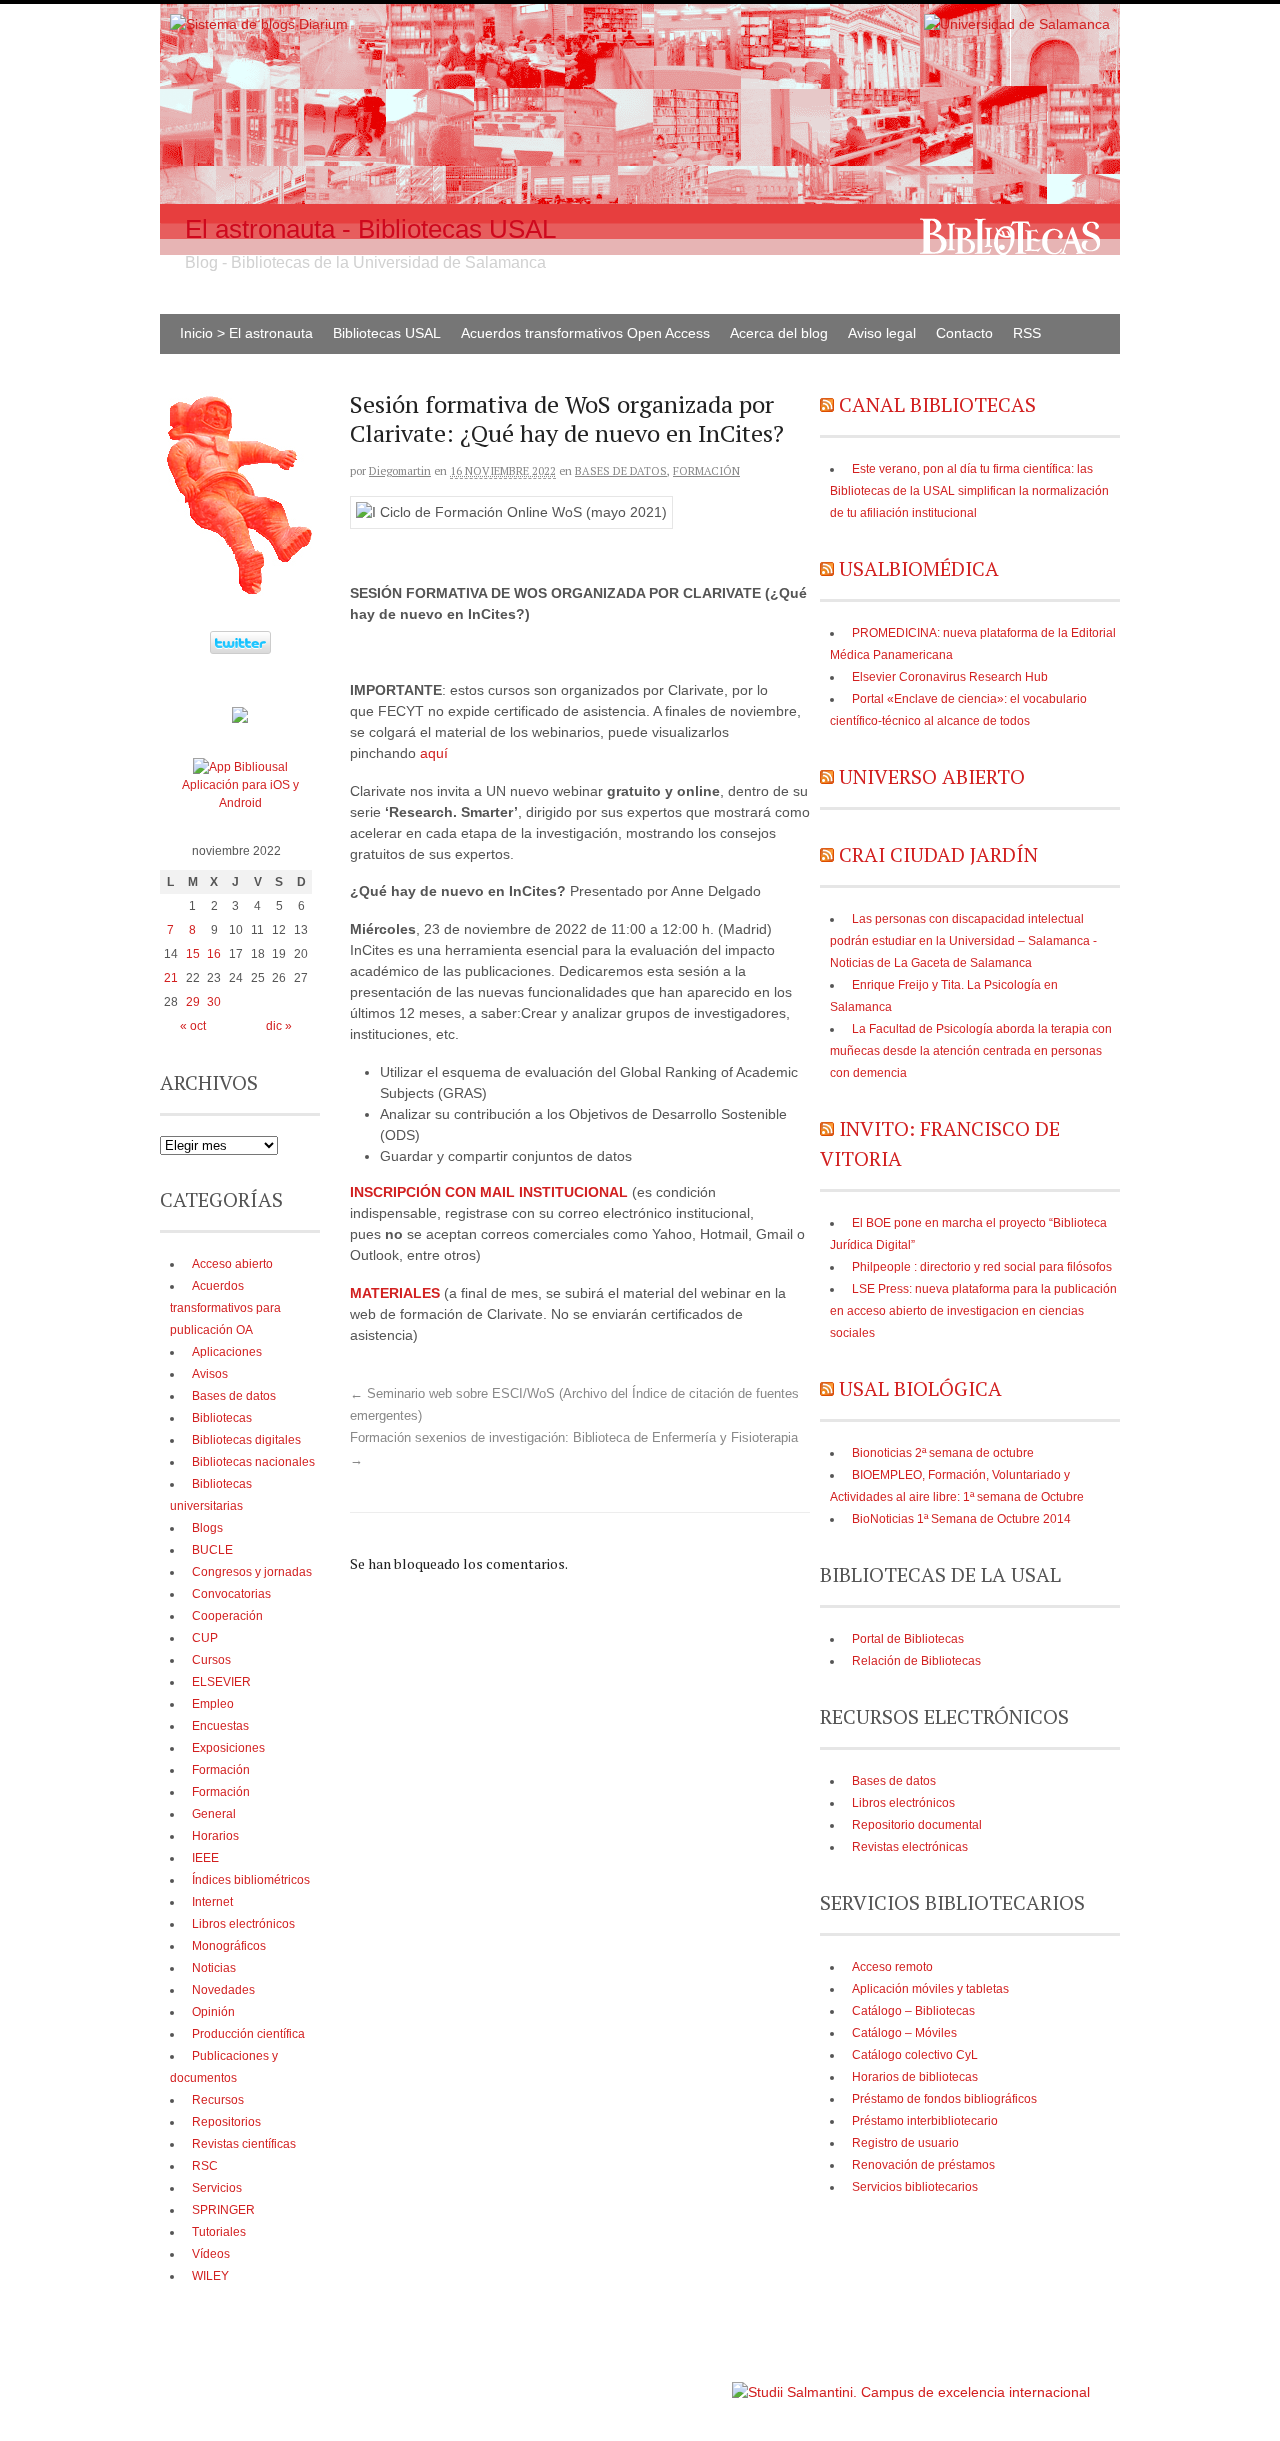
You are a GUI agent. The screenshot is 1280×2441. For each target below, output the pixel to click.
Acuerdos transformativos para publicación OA (225, 1308)
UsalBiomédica (919, 568)
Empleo (213, 1704)
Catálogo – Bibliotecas (913, 2011)
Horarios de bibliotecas (915, 2077)
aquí (434, 753)
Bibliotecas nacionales (253, 1462)
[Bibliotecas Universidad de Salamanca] (240, 719)
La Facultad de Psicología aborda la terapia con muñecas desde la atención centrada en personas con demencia (971, 1051)
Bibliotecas (222, 1418)
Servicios (217, 2188)
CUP (205, 1638)
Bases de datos (621, 471)
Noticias (214, 1968)
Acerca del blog (779, 333)
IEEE (205, 1858)
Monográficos (229, 1946)
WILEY (210, 2276)
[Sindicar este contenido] (827, 404)
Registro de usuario (905, 2143)
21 (171, 978)
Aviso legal (882, 333)
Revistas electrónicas (910, 1847)
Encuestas (220, 1726)
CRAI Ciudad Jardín (938, 854)
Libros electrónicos (903, 1803)
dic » (279, 1026)
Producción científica (248, 2034)
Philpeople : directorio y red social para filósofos (982, 1267)
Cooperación (227, 1616)
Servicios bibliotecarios (915, 2187)
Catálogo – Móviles (904, 2033)
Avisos (210, 1374)
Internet (212, 1902)
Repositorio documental (917, 1825)
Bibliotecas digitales (246, 1440)
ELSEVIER (221, 1682)
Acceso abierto (232, 1264)
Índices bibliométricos (251, 1880)
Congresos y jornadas (252, 1572)
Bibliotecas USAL (387, 333)
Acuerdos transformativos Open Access (585, 333)
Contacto (964, 333)
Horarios (215, 1836)
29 (193, 1002)
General (214, 1814)
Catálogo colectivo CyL (915, 2055)
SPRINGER (223, 2210)
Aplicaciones (227, 1352)
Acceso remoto (892, 1967)
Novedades (223, 1990)
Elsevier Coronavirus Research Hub (950, 677)
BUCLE (212, 1550)
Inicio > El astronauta (246, 333)
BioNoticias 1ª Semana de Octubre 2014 (961, 1519)
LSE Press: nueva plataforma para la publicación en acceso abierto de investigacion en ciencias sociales (973, 1311)
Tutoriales (219, 2232)
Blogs (207, 1528)
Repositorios (226, 2122)
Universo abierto (932, 776)
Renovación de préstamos (923, 2165)
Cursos (211, 1660)
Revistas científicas (244, 2144)
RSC (205, 2166)
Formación (706, 471)
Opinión (213, 2012)
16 (214, 954)
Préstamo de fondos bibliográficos (944, 2099)
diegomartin (400, 471)
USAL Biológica (920, 1388)
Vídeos (211, 2254)
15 (193, 954)
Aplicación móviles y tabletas (930, 1989)
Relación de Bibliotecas (916, 1661)
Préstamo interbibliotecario (925, 2121)
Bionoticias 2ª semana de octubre (943, 1453)
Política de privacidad (668, 2382)
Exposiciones (228, 1748)
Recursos (218, 2100)
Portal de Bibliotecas (908, 1639)
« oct (193, 1026)
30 (214, 1002)
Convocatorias (231, 1594)
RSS (1027, 333)
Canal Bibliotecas (937, 404)
